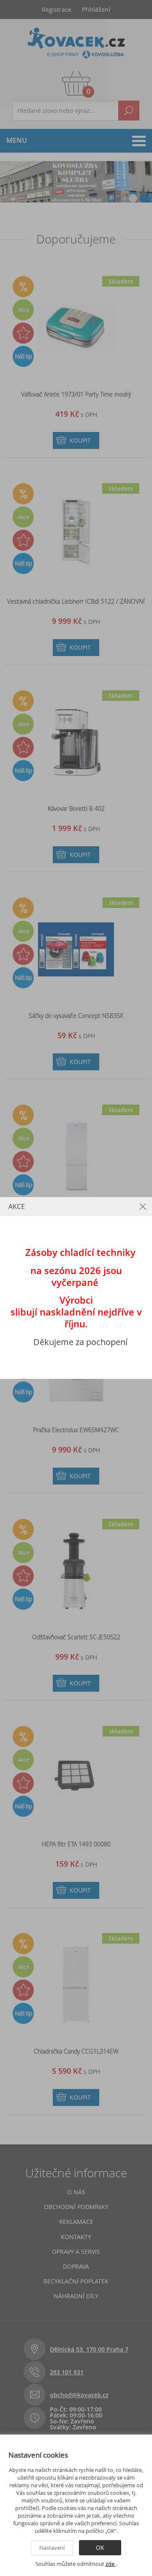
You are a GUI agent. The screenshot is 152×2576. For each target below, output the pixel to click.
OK (100, 2547)
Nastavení (52, 2548)
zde (111, 2564)
